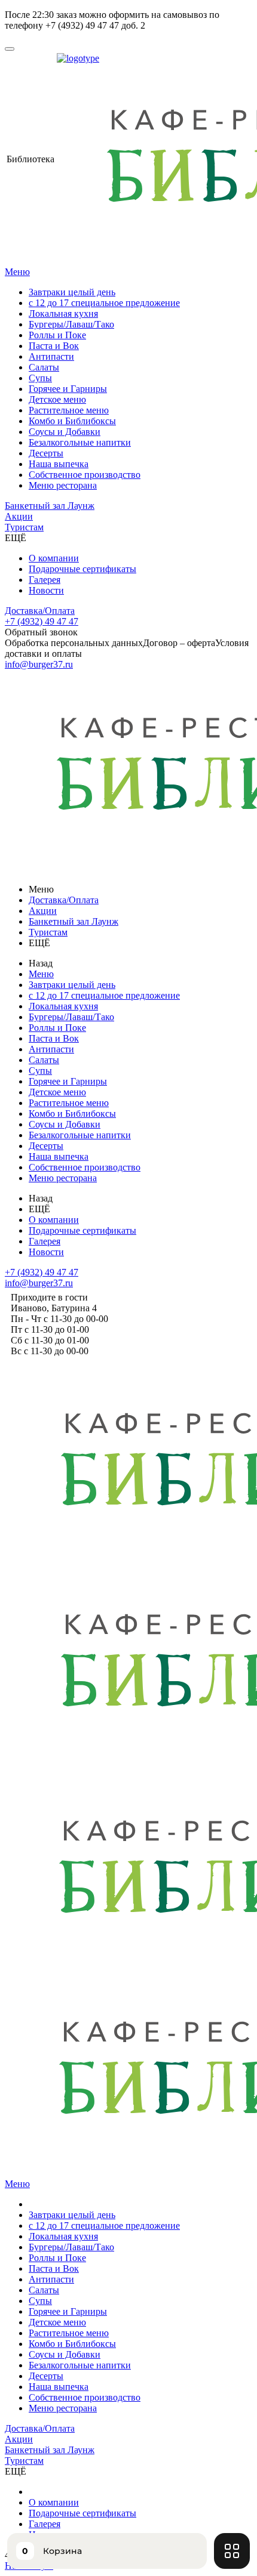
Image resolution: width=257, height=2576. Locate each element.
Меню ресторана (63, 485)
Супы (40, 378)
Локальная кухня (63, 313)
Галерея (45, 580)
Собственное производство (85, 475)
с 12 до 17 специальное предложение (104, 303)
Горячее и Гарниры (68, 389)
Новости (46, 590)
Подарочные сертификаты (82, 569)
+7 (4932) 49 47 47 (42, 621)
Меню (17, 272)
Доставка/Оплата (40, 611)
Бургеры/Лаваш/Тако (71, 324)
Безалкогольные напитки (80, 442)
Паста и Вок (54, 346)
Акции (19, 516)
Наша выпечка (59, 464)
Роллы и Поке (57, 335)
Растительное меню (69, 410)
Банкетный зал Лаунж (50, 506)
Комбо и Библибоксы (72, 421)
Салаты (44, 367)
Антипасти (51, 356)
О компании (54, 558)
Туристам (24, 527)
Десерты (46, 453)
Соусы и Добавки (65, 432)
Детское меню (57, 399)
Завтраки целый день (72, 292)
